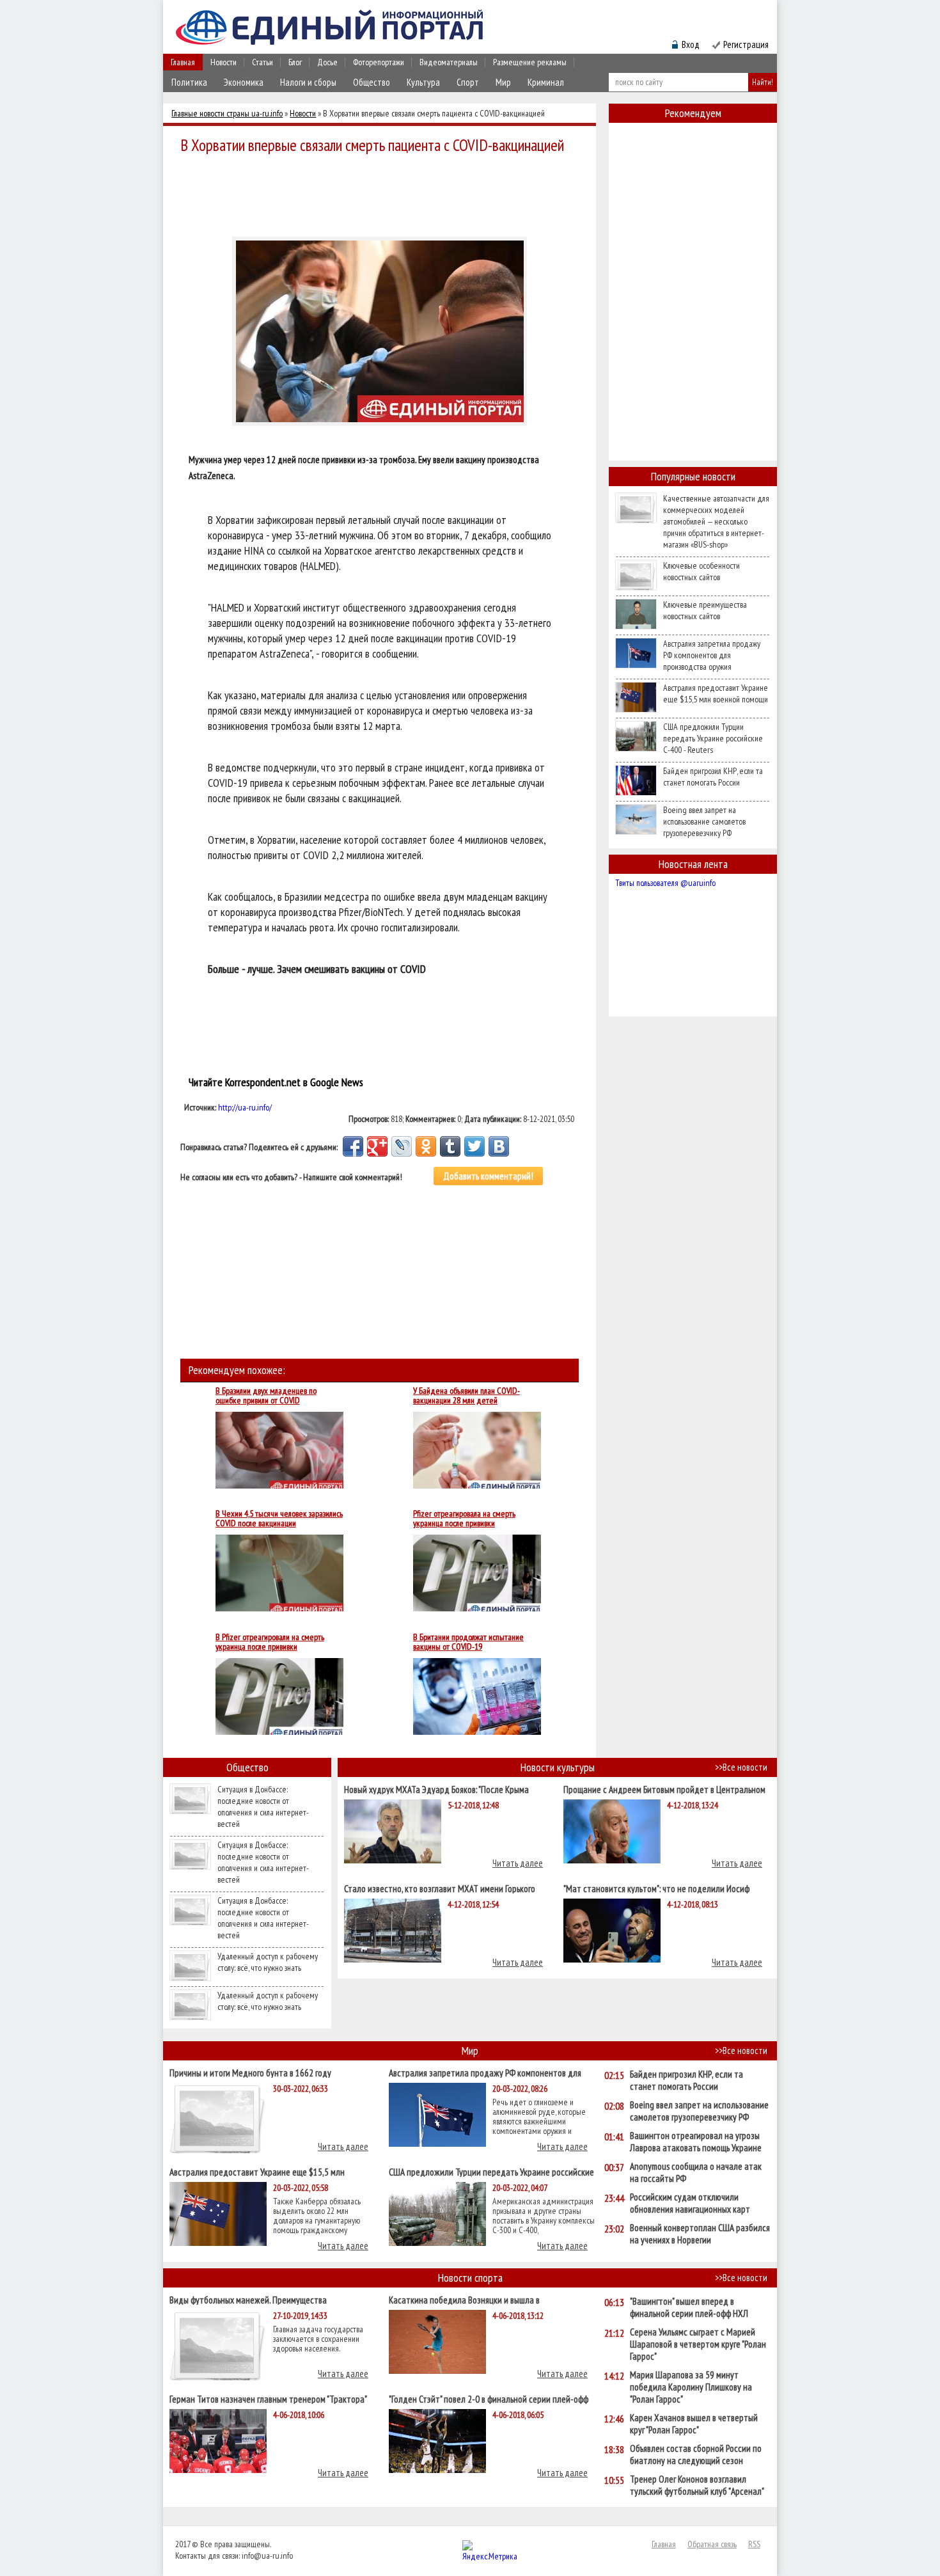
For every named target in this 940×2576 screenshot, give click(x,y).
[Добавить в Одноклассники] (426, 1146)
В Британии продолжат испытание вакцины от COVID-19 (468, 1642)
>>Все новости (741, 1767)
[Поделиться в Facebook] (353, 1146)
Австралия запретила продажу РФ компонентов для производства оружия (712, 655)
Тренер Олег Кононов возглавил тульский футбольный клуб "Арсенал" (697, 2485)
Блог (295, 62)
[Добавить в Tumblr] (450, 1146)
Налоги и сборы (308, 82)
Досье (327, 62)
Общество (372, 82)
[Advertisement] (383, 193)
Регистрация (746, 44)
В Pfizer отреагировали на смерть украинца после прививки (270, 1642)
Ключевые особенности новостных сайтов (701, 571)
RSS (754, 2544)
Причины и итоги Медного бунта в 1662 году (250, 2072)
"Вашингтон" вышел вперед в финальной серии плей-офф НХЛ (689, 2307)
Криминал (546, 82)
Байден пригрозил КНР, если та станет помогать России (713, 777)
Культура (423, 82)
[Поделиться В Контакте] (499, 1146)
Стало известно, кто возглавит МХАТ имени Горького (440, 1888)
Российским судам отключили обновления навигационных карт (690, 2203)
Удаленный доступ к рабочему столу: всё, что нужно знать (268, 1962)
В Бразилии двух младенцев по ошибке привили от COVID (266, 1396)
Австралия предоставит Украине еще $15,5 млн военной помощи (716, 693)
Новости (223, 62)
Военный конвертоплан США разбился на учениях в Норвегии (700, 2234)
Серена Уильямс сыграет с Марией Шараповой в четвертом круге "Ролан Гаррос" (698, 2344)
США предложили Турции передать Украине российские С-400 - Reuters (713, 738)
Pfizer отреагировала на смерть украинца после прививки (464, 1519)
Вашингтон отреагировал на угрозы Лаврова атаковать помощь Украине (696, 2142)
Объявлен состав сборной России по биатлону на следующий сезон (696, 2454)
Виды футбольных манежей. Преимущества (248, 2299)
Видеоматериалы (449, 62)
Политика (189, 82)
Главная (183, 62)
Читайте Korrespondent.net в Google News (276, 1082)
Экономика (244, 82)
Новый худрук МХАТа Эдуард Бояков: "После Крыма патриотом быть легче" (436, 1789)
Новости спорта (470, 2278)
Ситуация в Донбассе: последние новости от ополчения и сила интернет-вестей (263, 1806)
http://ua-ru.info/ (245, 1107)
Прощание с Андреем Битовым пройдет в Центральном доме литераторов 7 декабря (664, 1789)
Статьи (262, 62)
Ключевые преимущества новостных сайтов (705, 610)
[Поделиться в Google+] (377, 1146)
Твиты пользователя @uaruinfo (665, 883)
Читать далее (518, 1863)
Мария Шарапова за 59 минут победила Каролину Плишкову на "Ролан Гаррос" (691, 2387)
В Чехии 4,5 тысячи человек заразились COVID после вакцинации (279, 1519)
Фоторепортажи (379, 62)
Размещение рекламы (530, 62)
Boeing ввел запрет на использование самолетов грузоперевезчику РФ (704, 821)
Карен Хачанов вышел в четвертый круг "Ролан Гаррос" (694, 2424)
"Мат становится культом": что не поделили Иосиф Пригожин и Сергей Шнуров (656, 1888)
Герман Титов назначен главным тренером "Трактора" (268, 2398)
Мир (503, 82)
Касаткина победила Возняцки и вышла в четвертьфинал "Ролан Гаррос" (464, 2299)
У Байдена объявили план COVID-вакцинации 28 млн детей (466, 1396)
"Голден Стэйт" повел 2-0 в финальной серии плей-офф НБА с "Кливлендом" (489, 2398)
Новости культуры (558, 1767)
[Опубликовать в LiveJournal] (402, 1146)
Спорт (468, 82)
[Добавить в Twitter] (474, 1146)
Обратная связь (712, 2544)
